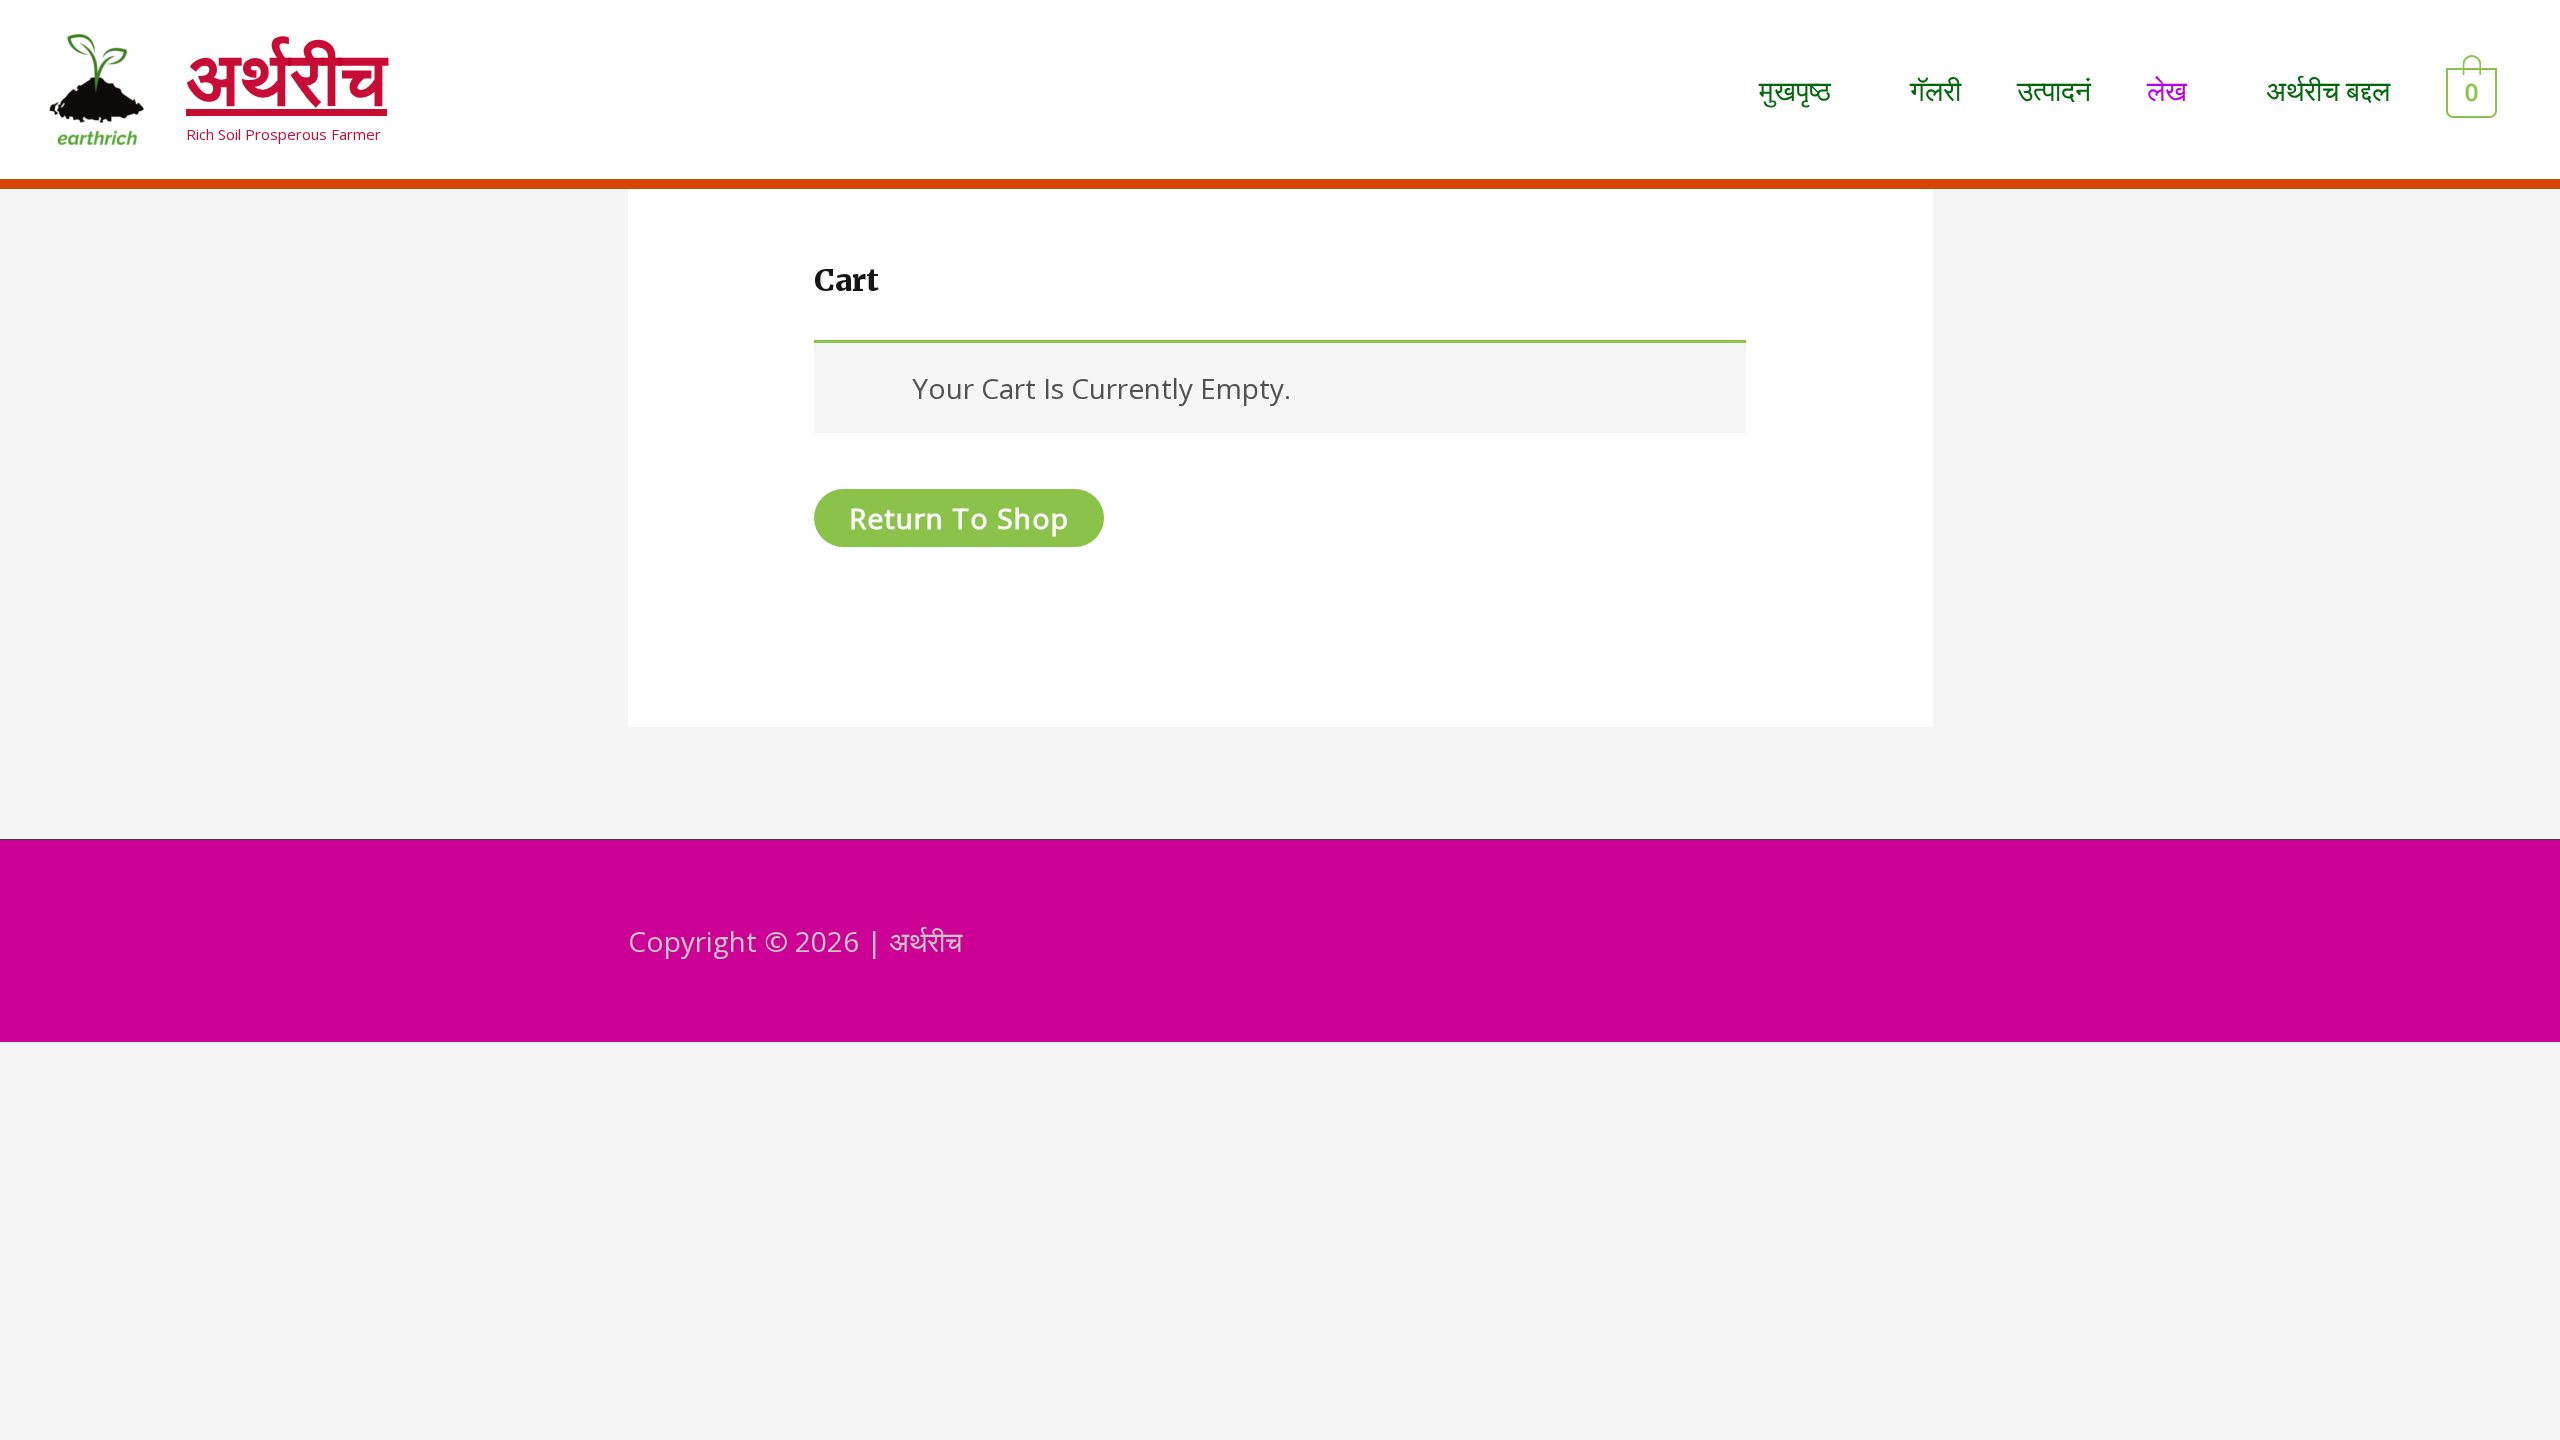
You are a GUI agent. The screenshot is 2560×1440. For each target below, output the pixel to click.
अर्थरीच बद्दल (2328, 90)
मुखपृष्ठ (1795, 90)
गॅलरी (1935, 90)
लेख (2167, 90)
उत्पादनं (2054, 90)
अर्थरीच (286, 78)
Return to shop (959, 518)
